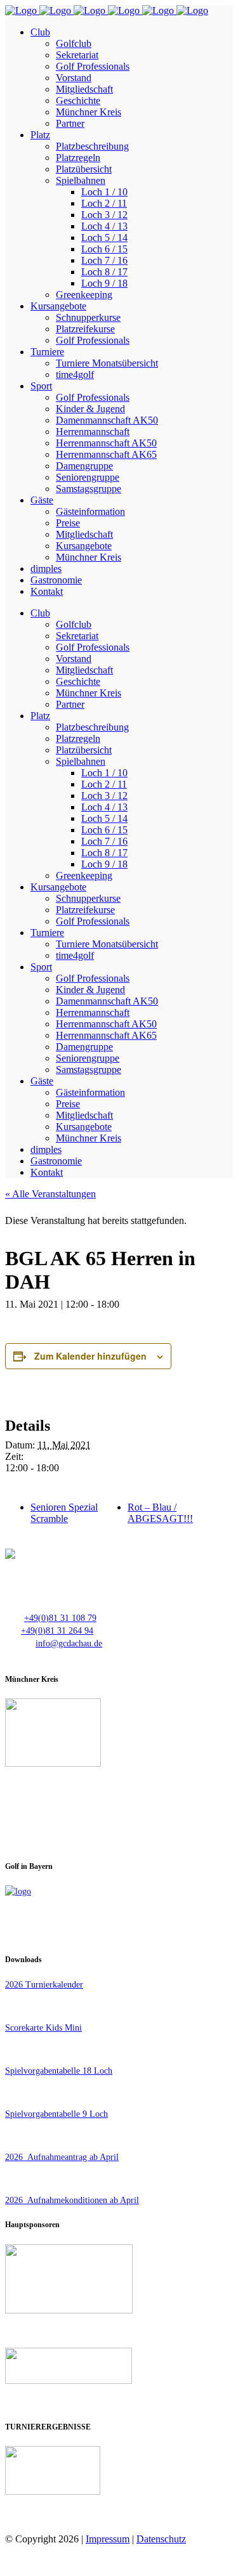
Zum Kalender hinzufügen (90, 1356)
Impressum (108, 2539)
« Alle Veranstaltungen (50, 1194)
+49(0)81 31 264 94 (57, 1631)
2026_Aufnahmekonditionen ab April (72, 2200)
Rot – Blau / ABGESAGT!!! (160, 1513)
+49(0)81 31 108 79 (60, 1618)
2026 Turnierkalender (44, 1985)
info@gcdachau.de (69, 1643)
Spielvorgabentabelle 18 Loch (59, 2071)
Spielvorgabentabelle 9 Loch (56, 2114)
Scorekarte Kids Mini (43, 2028)
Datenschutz (161, 2539)
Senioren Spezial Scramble (64, 1513)
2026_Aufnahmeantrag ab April (62, 2157)
